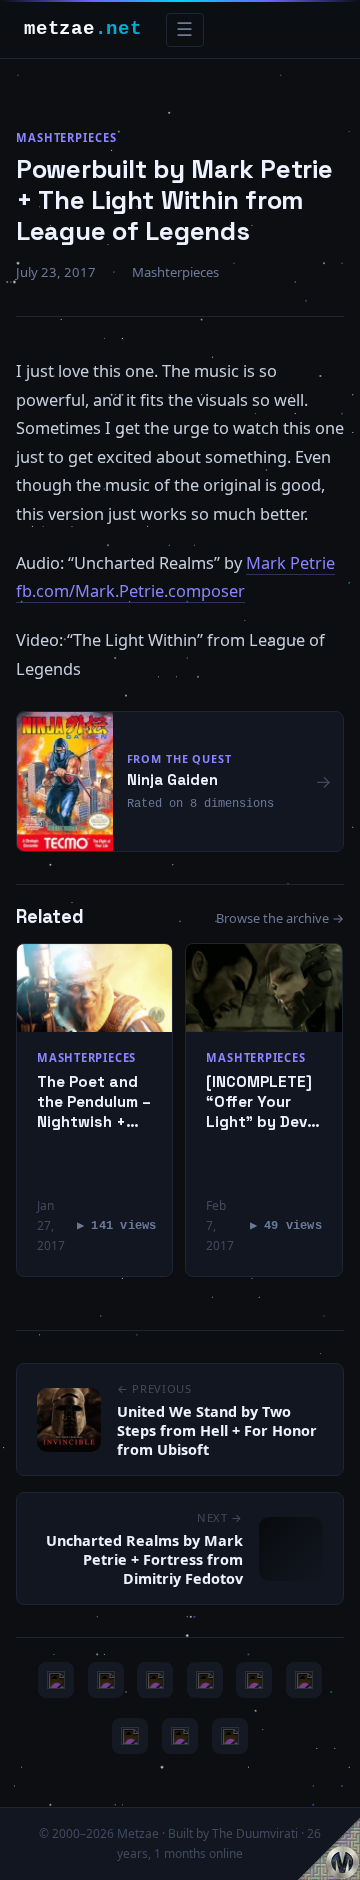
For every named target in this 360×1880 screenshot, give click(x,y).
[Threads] (180, 1736)
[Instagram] (106, 1680)
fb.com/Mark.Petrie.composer (130, 591)
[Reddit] (230, 1736)
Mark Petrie (290, 563)
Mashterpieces (66, 137)
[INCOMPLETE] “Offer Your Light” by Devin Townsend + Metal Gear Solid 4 (263, 1101)
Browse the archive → (280, 918)
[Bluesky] (155, 1680)
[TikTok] (304, 1680)
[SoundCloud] (254, 1680)
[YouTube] (56, 1680)
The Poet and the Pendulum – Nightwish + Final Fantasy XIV (94, 1101)
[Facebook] (130, 1736)
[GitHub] (205, 1680)
